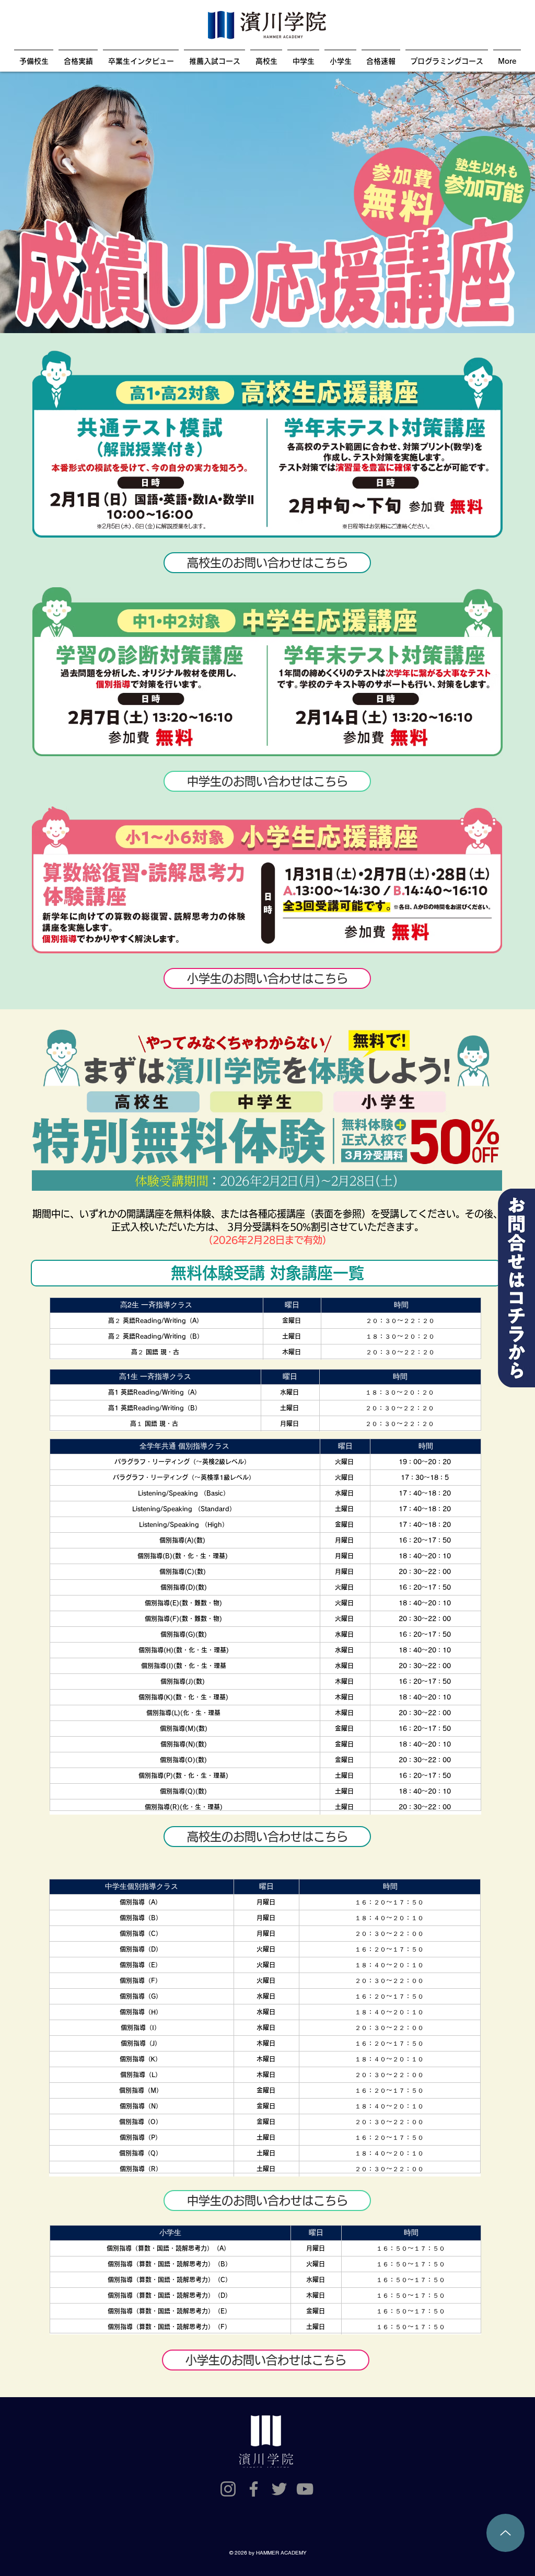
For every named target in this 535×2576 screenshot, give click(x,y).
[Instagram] (228, 2489)
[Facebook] (254, 2489)
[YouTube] (305, 2489)
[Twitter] (279, 2489)
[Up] (505, 2533)
